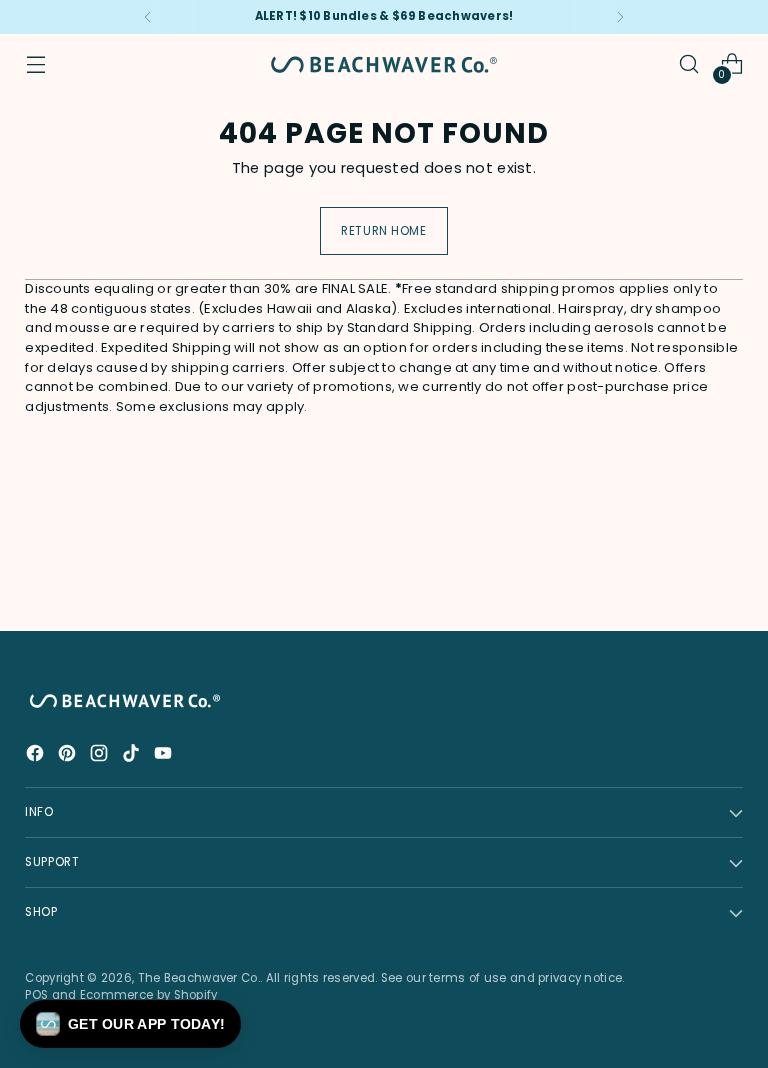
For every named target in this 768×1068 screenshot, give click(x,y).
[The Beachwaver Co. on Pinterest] (69, 756)
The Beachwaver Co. (199, 978)
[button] (130, 1024)
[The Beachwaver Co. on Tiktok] (133, 756)
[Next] (620, 17)
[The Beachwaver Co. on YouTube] (165, 756)
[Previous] (148, 17)
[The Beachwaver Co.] (384, 64)
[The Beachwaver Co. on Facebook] (37, 756)
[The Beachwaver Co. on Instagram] (101, 756)
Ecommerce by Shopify (149, 995)
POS (36, 995)
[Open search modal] (689, 64)
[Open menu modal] (35, 64)
